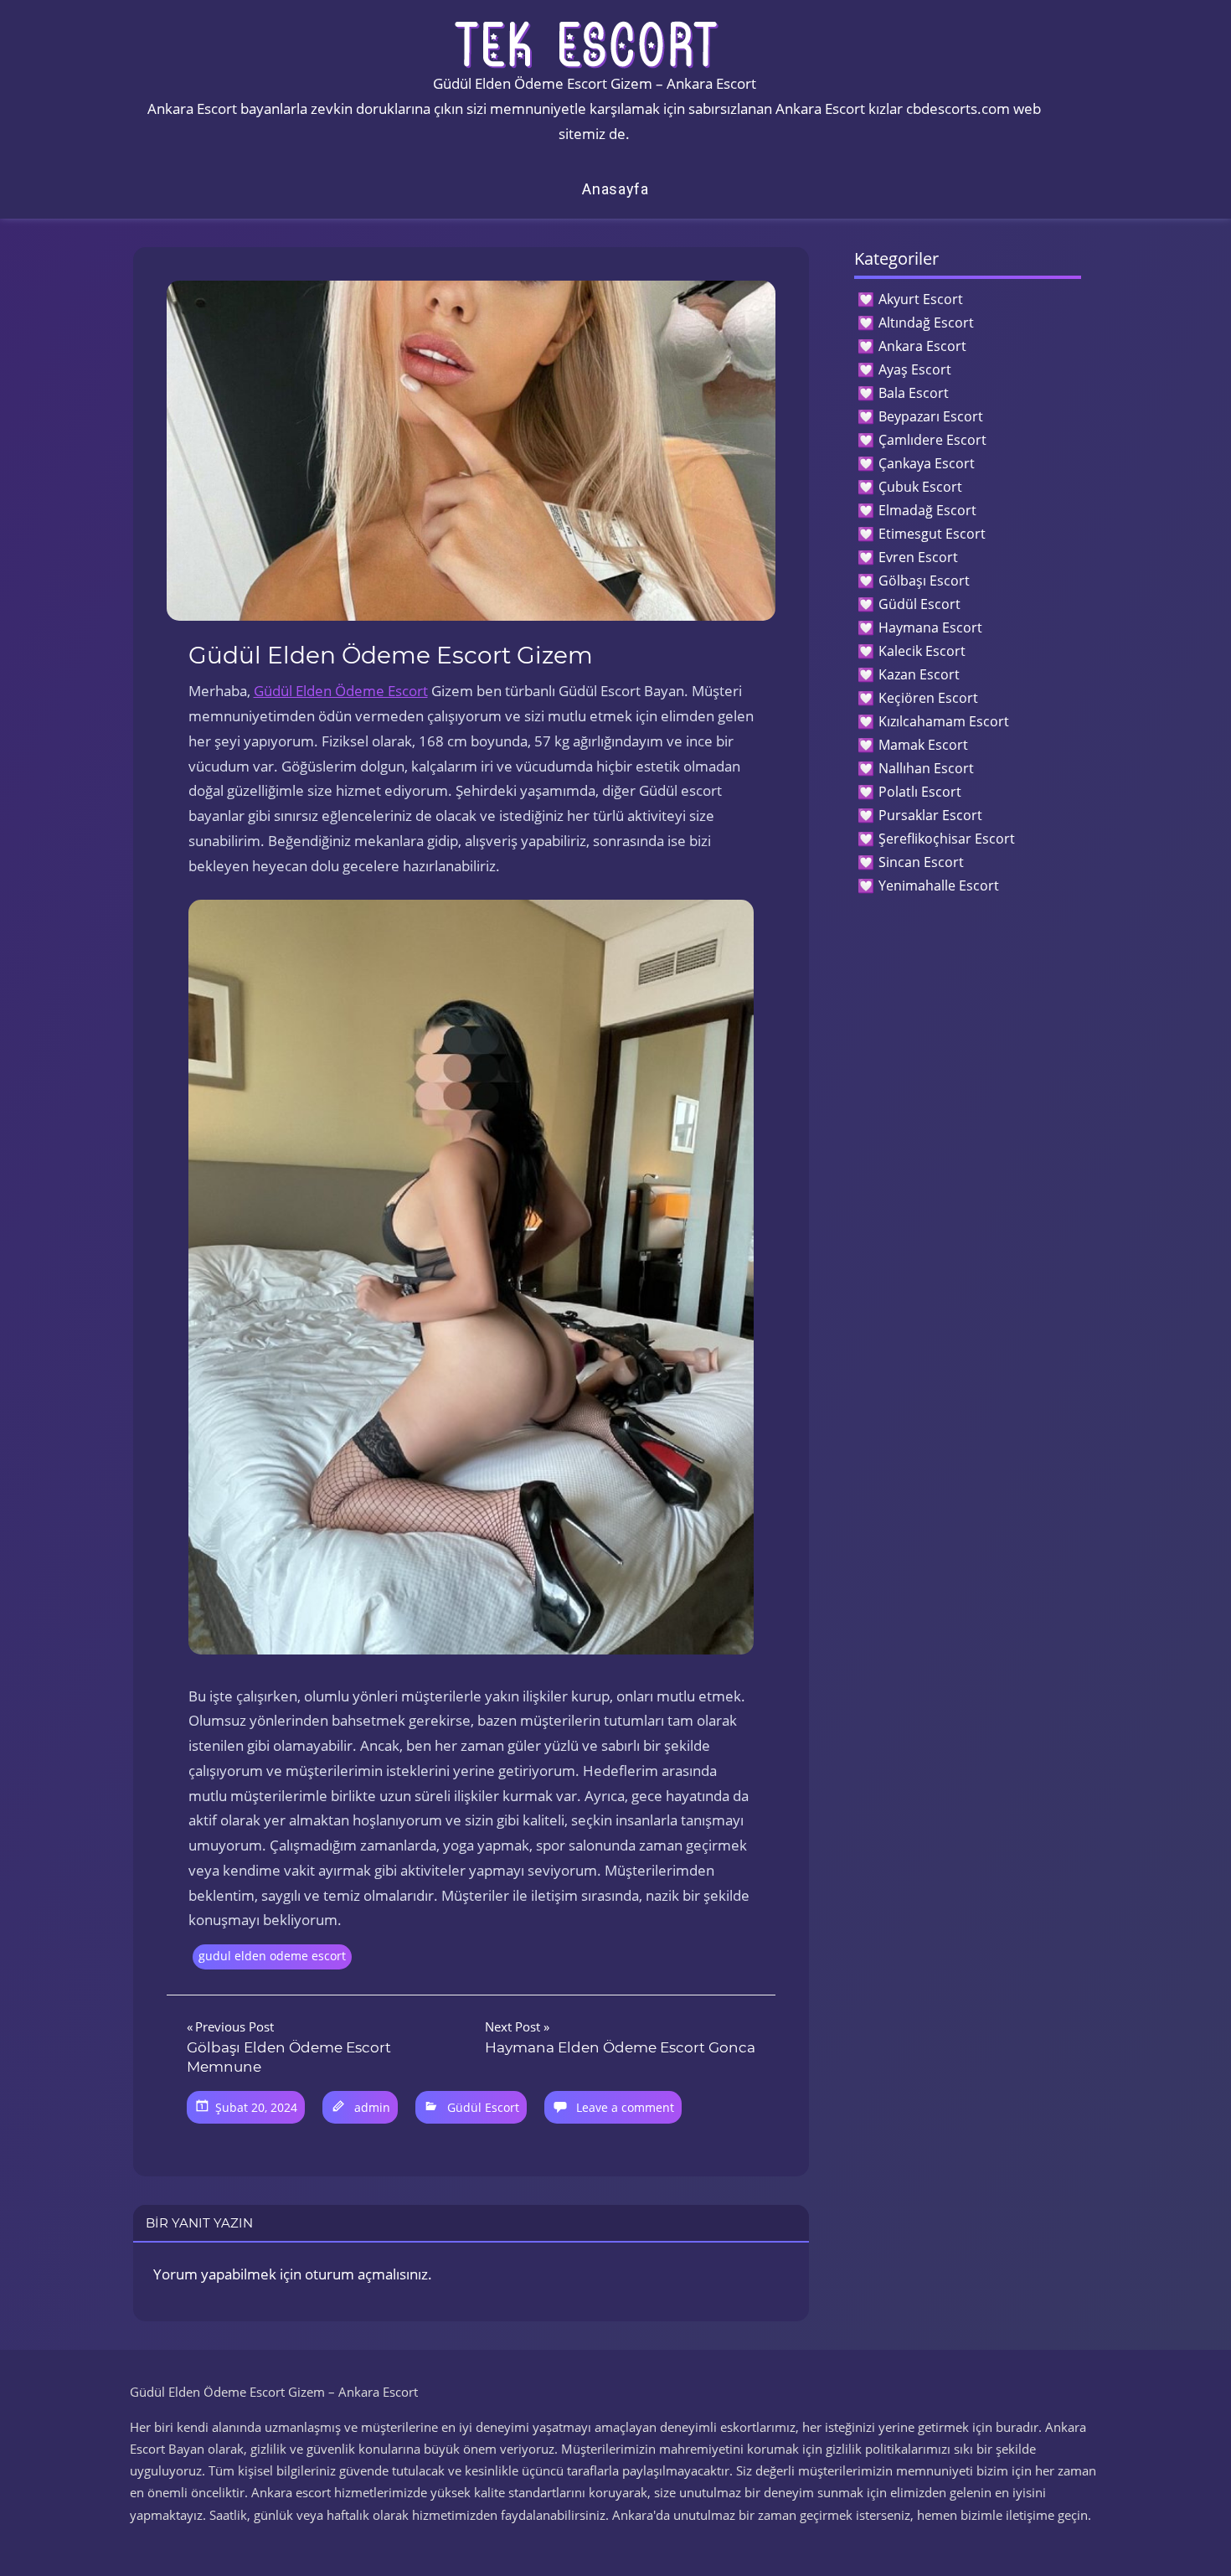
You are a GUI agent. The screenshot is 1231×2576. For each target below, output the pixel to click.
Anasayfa (615, 189)
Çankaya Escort (927, 463)
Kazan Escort (919, 674)
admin (372, 2107)
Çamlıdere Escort (932, 440)
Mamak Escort (923, 745)
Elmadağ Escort (927, 510)
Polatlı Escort (920, 792)
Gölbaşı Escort (924, 581)
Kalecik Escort (922, 651)
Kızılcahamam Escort (944, 721)
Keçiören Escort (928, 698)
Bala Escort (914, 393)
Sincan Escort (921, 862)
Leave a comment (625, 2107)
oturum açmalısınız (366, 2274)
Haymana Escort (930, 627)
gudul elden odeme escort (272, 1956)
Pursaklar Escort (930, 815)
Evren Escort (918, 557)
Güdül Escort (483, 2107)
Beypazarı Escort (931, 416)
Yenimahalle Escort (939, 885)
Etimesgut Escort (932, 534)
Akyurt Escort (921, 299)
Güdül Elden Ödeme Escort (341, 691)
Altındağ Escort (926, 323)
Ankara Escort (922, 346)
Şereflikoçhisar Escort (947, 839)
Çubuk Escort (920, 487)
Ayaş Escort (915, 369)
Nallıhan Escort (926, 768)
